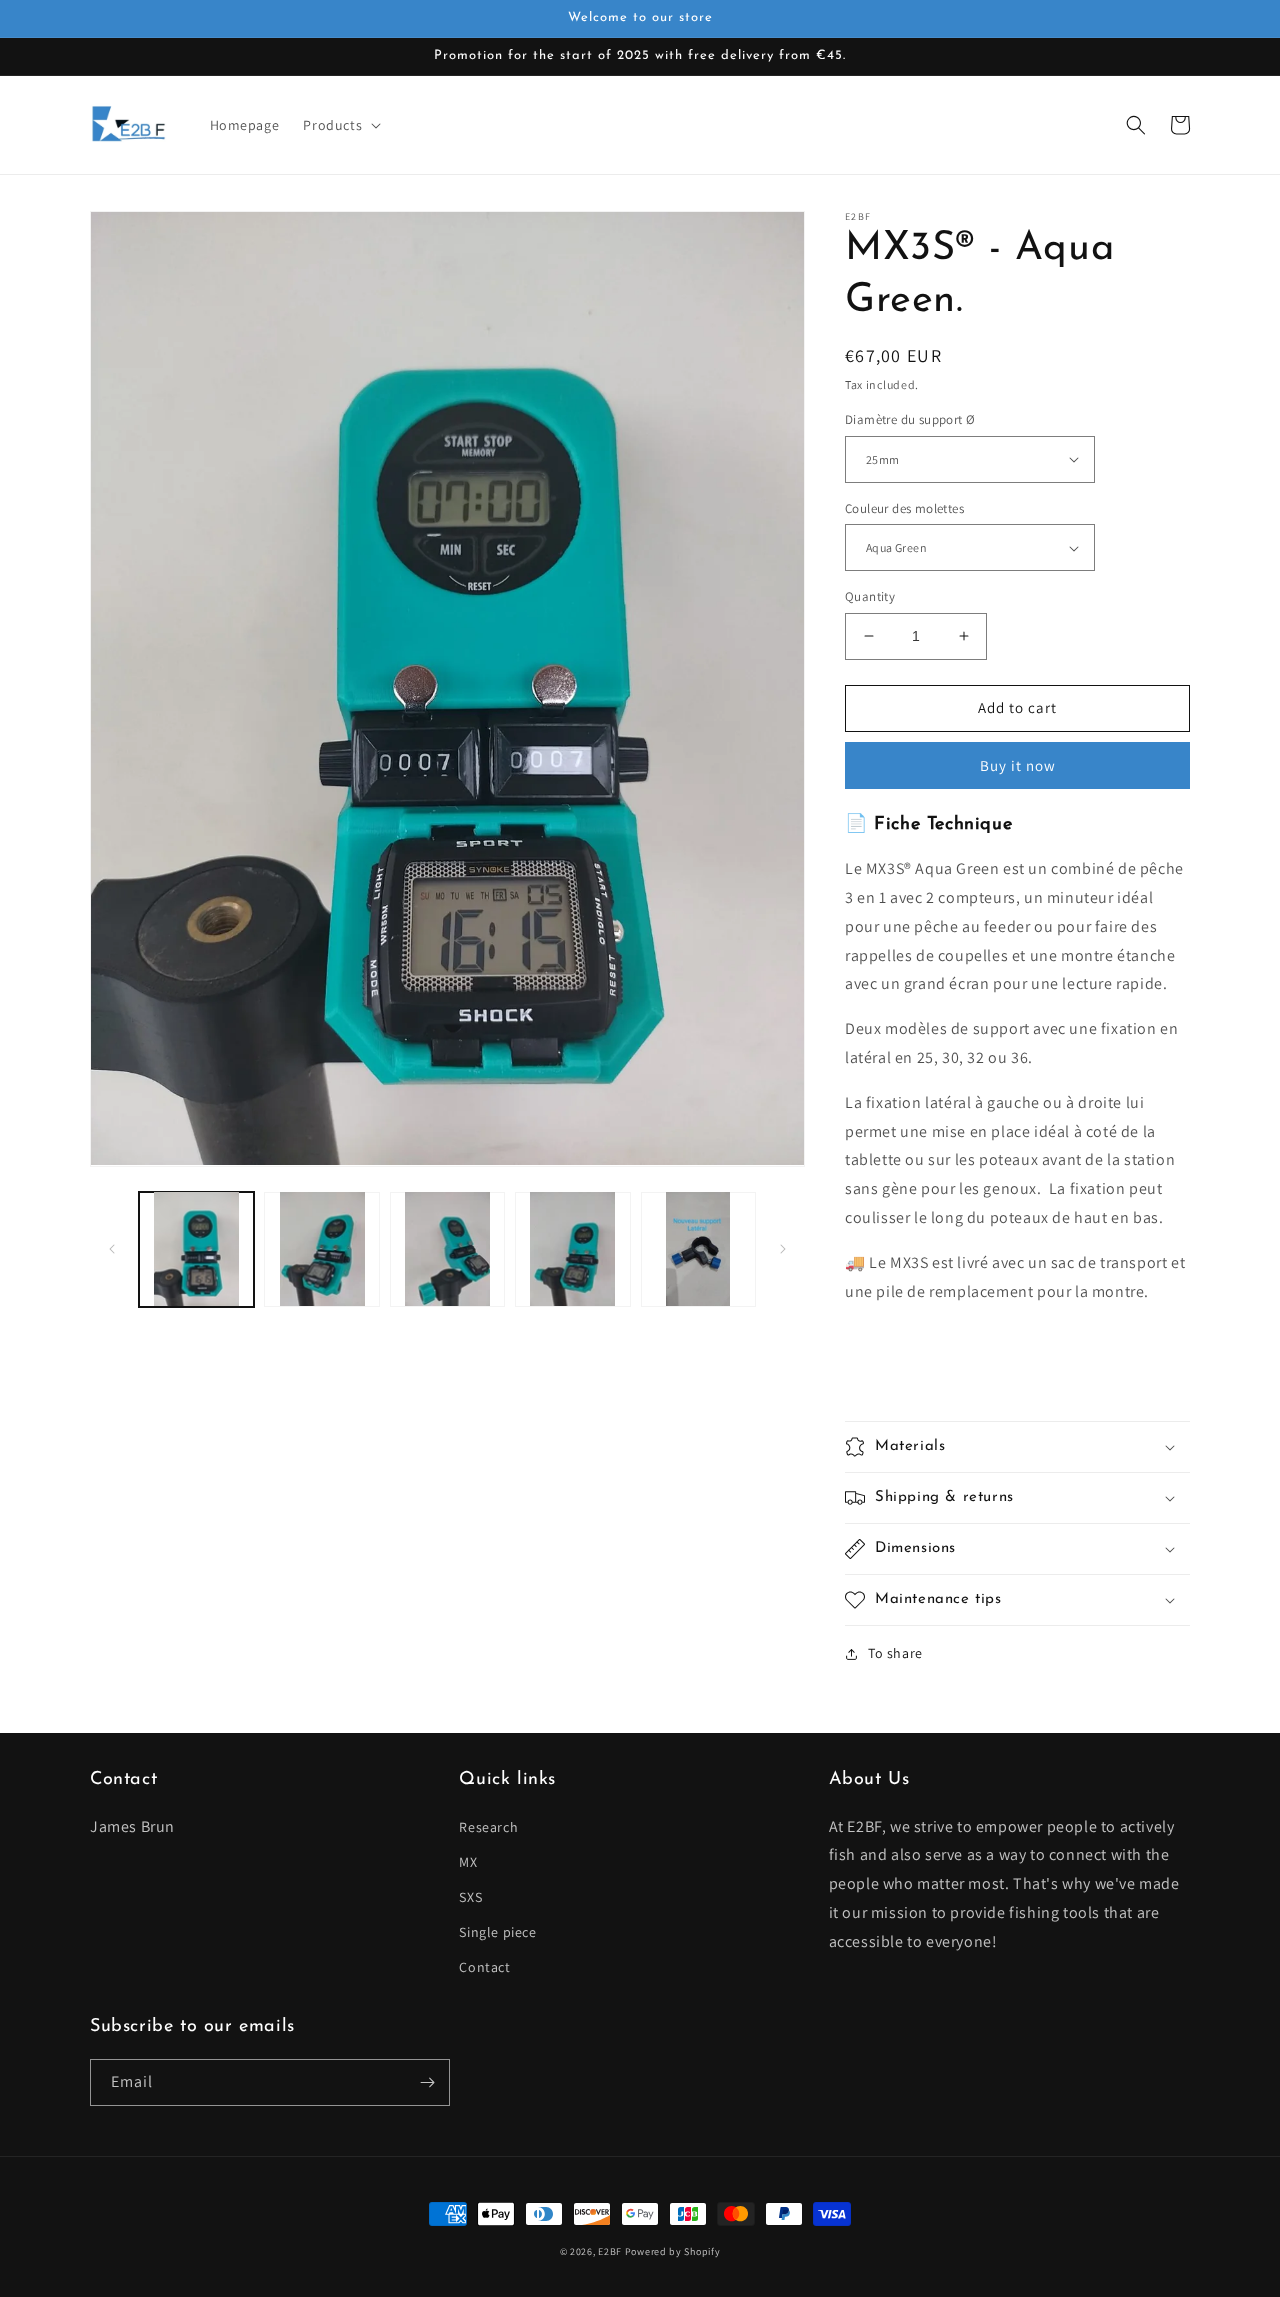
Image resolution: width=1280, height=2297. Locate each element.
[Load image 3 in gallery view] (447, 1248)
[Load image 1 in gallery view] (196, 1248)
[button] (340, 125)
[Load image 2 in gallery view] (321, 1248)
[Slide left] (112, 1249)
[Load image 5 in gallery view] (698, 1248)
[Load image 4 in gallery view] (572, 1248)
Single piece (497, 1932)
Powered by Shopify (673, 2251)
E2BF (610, 2251)
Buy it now (1018, 765)
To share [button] (895, 1653)
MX (468, 1862)
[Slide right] (783, 1249)
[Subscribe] (427, 2082)
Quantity (870, 596)
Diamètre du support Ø (910, 419)
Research (488, 1827)
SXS (470, 1897)
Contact (484, 1967)
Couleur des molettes (904, 508)
